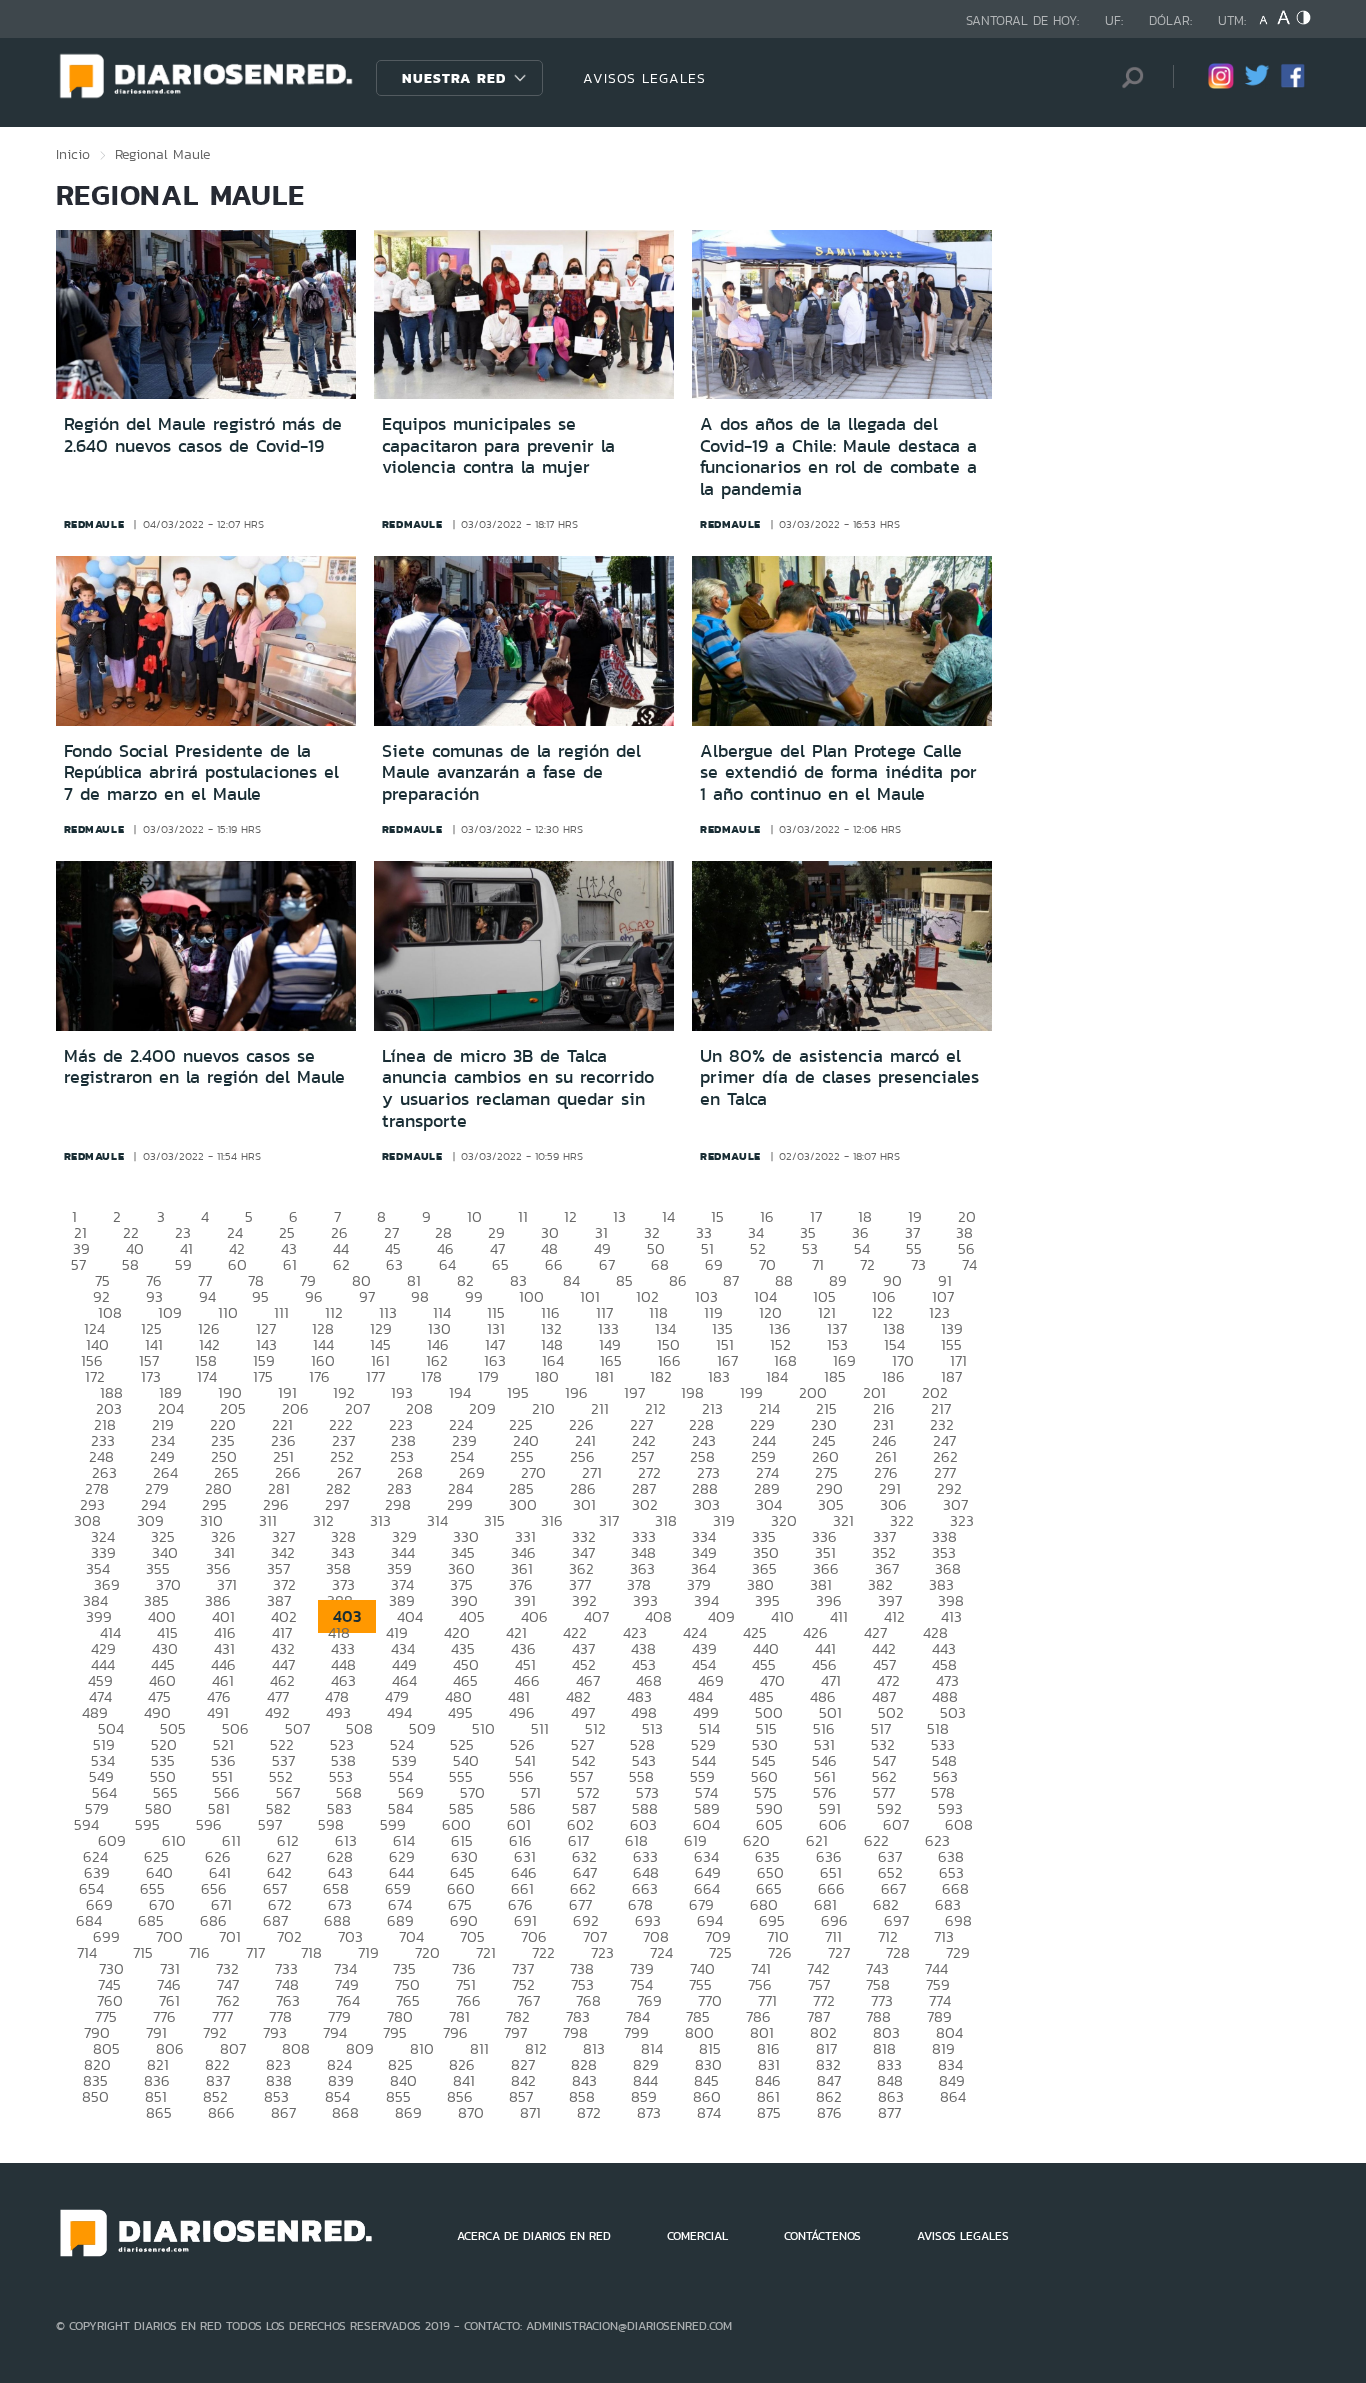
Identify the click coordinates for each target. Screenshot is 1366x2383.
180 (547, 1376)
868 (345, 2112)
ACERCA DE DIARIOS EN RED (534, 2236)
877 (889, 2112)
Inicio (73, 154)
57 (78, 1264)
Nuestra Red (454, 78)
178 (431, 1376)
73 (918, 1264)
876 (829, 2112)
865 (159, 2112)
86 (678, 1280)
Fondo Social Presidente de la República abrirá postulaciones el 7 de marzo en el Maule (201, 772)
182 (661, 1376)
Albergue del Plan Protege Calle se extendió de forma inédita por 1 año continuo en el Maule (838, 772)
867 (283, 2112)
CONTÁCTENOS (822, 2236)
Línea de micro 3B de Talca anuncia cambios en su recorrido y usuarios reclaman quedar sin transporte (518, 1088)
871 (530, 2112)
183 (719, 1376)
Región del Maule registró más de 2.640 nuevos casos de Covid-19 (203, 435)
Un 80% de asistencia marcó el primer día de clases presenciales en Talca (839, 1077)
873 (649, 2112)
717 (255, 1952)
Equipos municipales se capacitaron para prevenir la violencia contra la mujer (498, 445)
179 (488, 1376)
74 (969, 1264)
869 (408, 2112)
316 (552, 1520)
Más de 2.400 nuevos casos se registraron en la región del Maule (204, 1067)
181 (604, 1376)
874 (709, 2112)
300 (523, 1504)
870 (471, 2112)
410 (782, 1616)
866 (221, 2112)
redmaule (94, 524)
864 (953, 2096)
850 (95, 2096)
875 (769, 2112)
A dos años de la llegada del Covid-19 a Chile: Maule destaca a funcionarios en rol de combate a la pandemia (838, 456)
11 (523, 1216)
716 (199, 1952)
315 (494, 1520)
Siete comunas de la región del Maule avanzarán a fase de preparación (511, 772)
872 (589, 2112)
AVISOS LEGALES (644, 78)
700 (169, 1936)
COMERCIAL (697, 2236)
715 (143, 1952)
